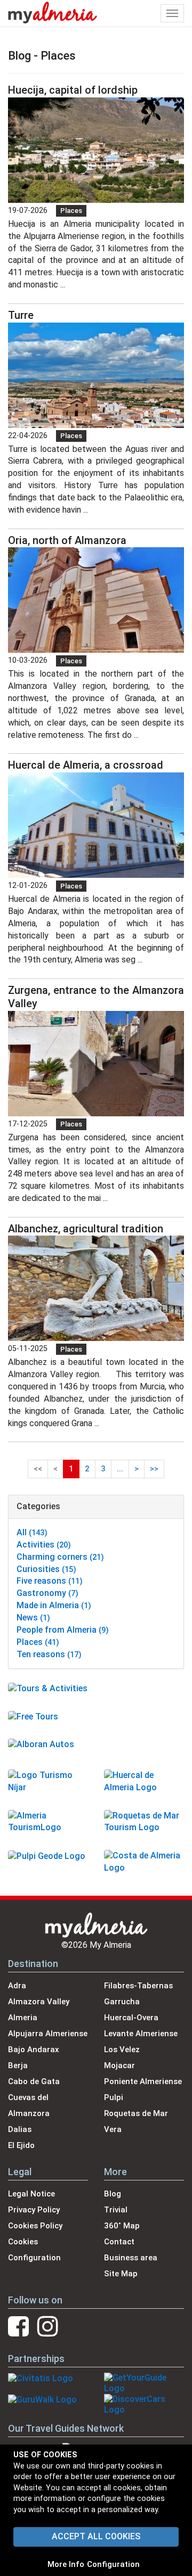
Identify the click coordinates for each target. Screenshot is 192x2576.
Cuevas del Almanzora (29, 2105)
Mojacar (119, 2065)
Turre (21, 315)
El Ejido (21, 2145)
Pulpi (114, 2097)
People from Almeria (63, 1630)
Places (71, 211)
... (120, 1469)
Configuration (113, 2564)
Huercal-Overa (131, 2018)
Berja (18, 2065)
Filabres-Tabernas (138, 1986)
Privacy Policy (34, 2210)
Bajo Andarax (34, 2050)
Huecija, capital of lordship (73, 90)
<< (38, 1469)
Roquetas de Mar (136, 2113)
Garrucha (122, 2002)
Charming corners (60, 1557)
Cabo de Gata (34, 2081)
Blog (113, 2194)
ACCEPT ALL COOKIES (96, 2536)
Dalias (20, 2129)
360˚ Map (122, 2226)
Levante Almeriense (141, 2034)
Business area (131, 2258)
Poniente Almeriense (143, 2081)
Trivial (116, 2210)
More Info (66, 2564)
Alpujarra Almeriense (48, 2034)
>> (154, 1469)
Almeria (23, 2018)
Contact (119, 2242)
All (32, 1532)
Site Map (121, 2274)
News (33, 1618)
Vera (113, 2129)
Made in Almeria (54, 1605)
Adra (17, 1986)
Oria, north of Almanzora (67, 540)
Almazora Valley (39, 2002)
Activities (44, 1545)
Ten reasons (49, 1654)
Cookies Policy (35, 2226)
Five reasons (50, 1581)
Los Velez (122, 2050)
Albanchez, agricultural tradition (86, 1229)
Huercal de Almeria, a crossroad (86, 765)
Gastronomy (47, 1593)
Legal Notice (31, 2194)
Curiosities (46, 1569)
